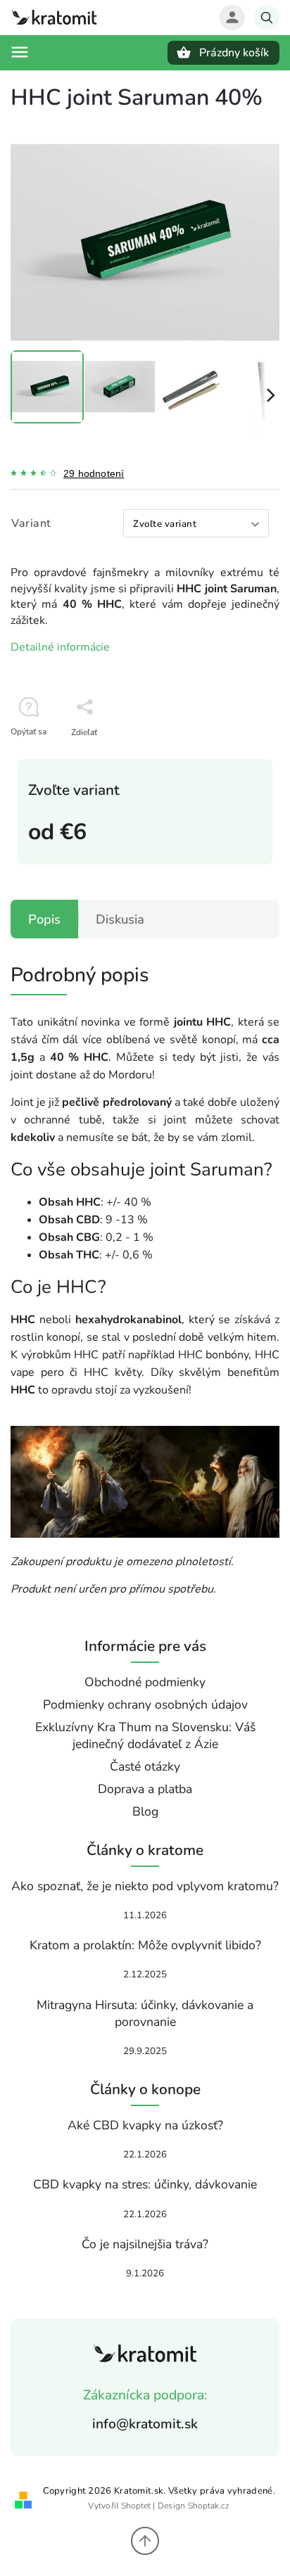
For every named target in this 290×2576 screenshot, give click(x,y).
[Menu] (20, 52)
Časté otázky (145, 1766)
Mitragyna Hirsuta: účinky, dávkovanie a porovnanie (145, 2013)
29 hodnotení (94, 473)
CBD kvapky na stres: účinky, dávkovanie (145, 2184)
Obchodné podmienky (145, 1682)
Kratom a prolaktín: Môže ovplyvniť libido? (145, 1945)
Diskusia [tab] (120, 919)
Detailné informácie (60, 647)
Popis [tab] (44, 919)
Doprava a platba (145, 1789)
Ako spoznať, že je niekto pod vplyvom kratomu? (145, 1886)
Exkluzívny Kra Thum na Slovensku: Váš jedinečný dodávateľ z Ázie (145, 1735)
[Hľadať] (267, 18)
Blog (145, 1811)
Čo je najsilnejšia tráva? (145, 2244)
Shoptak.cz (209, 2506)
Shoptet (136, 2506)
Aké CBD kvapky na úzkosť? (145, 2125)
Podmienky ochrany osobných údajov (145, 1704)
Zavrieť (234, 757)
